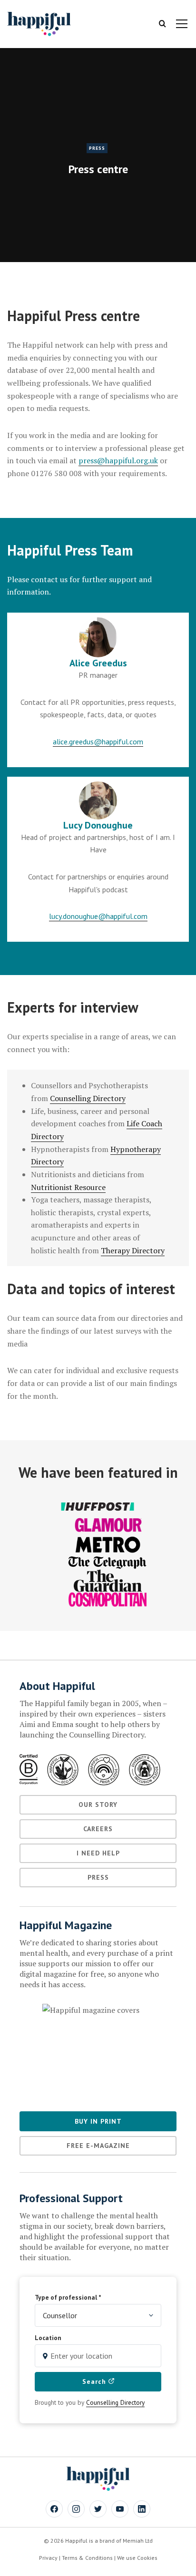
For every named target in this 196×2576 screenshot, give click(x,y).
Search (95, 2381)
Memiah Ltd (138, 2541)
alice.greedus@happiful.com (98, 742)
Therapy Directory (133, 1250)
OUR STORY (98, 1805)
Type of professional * (68, 2297)
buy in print (98, 2121)
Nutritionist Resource (68, 1187)
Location (48, 2338)
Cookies (147, 2558)
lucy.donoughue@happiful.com (98, 916)
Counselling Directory (88, 1098)
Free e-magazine (98, 2146)
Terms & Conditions (87, 2558)
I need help (98, 1853)
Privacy (48, 2558)
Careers (98, 1829)
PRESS (97, 148)
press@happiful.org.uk (118, 460)
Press (98, 1877)
